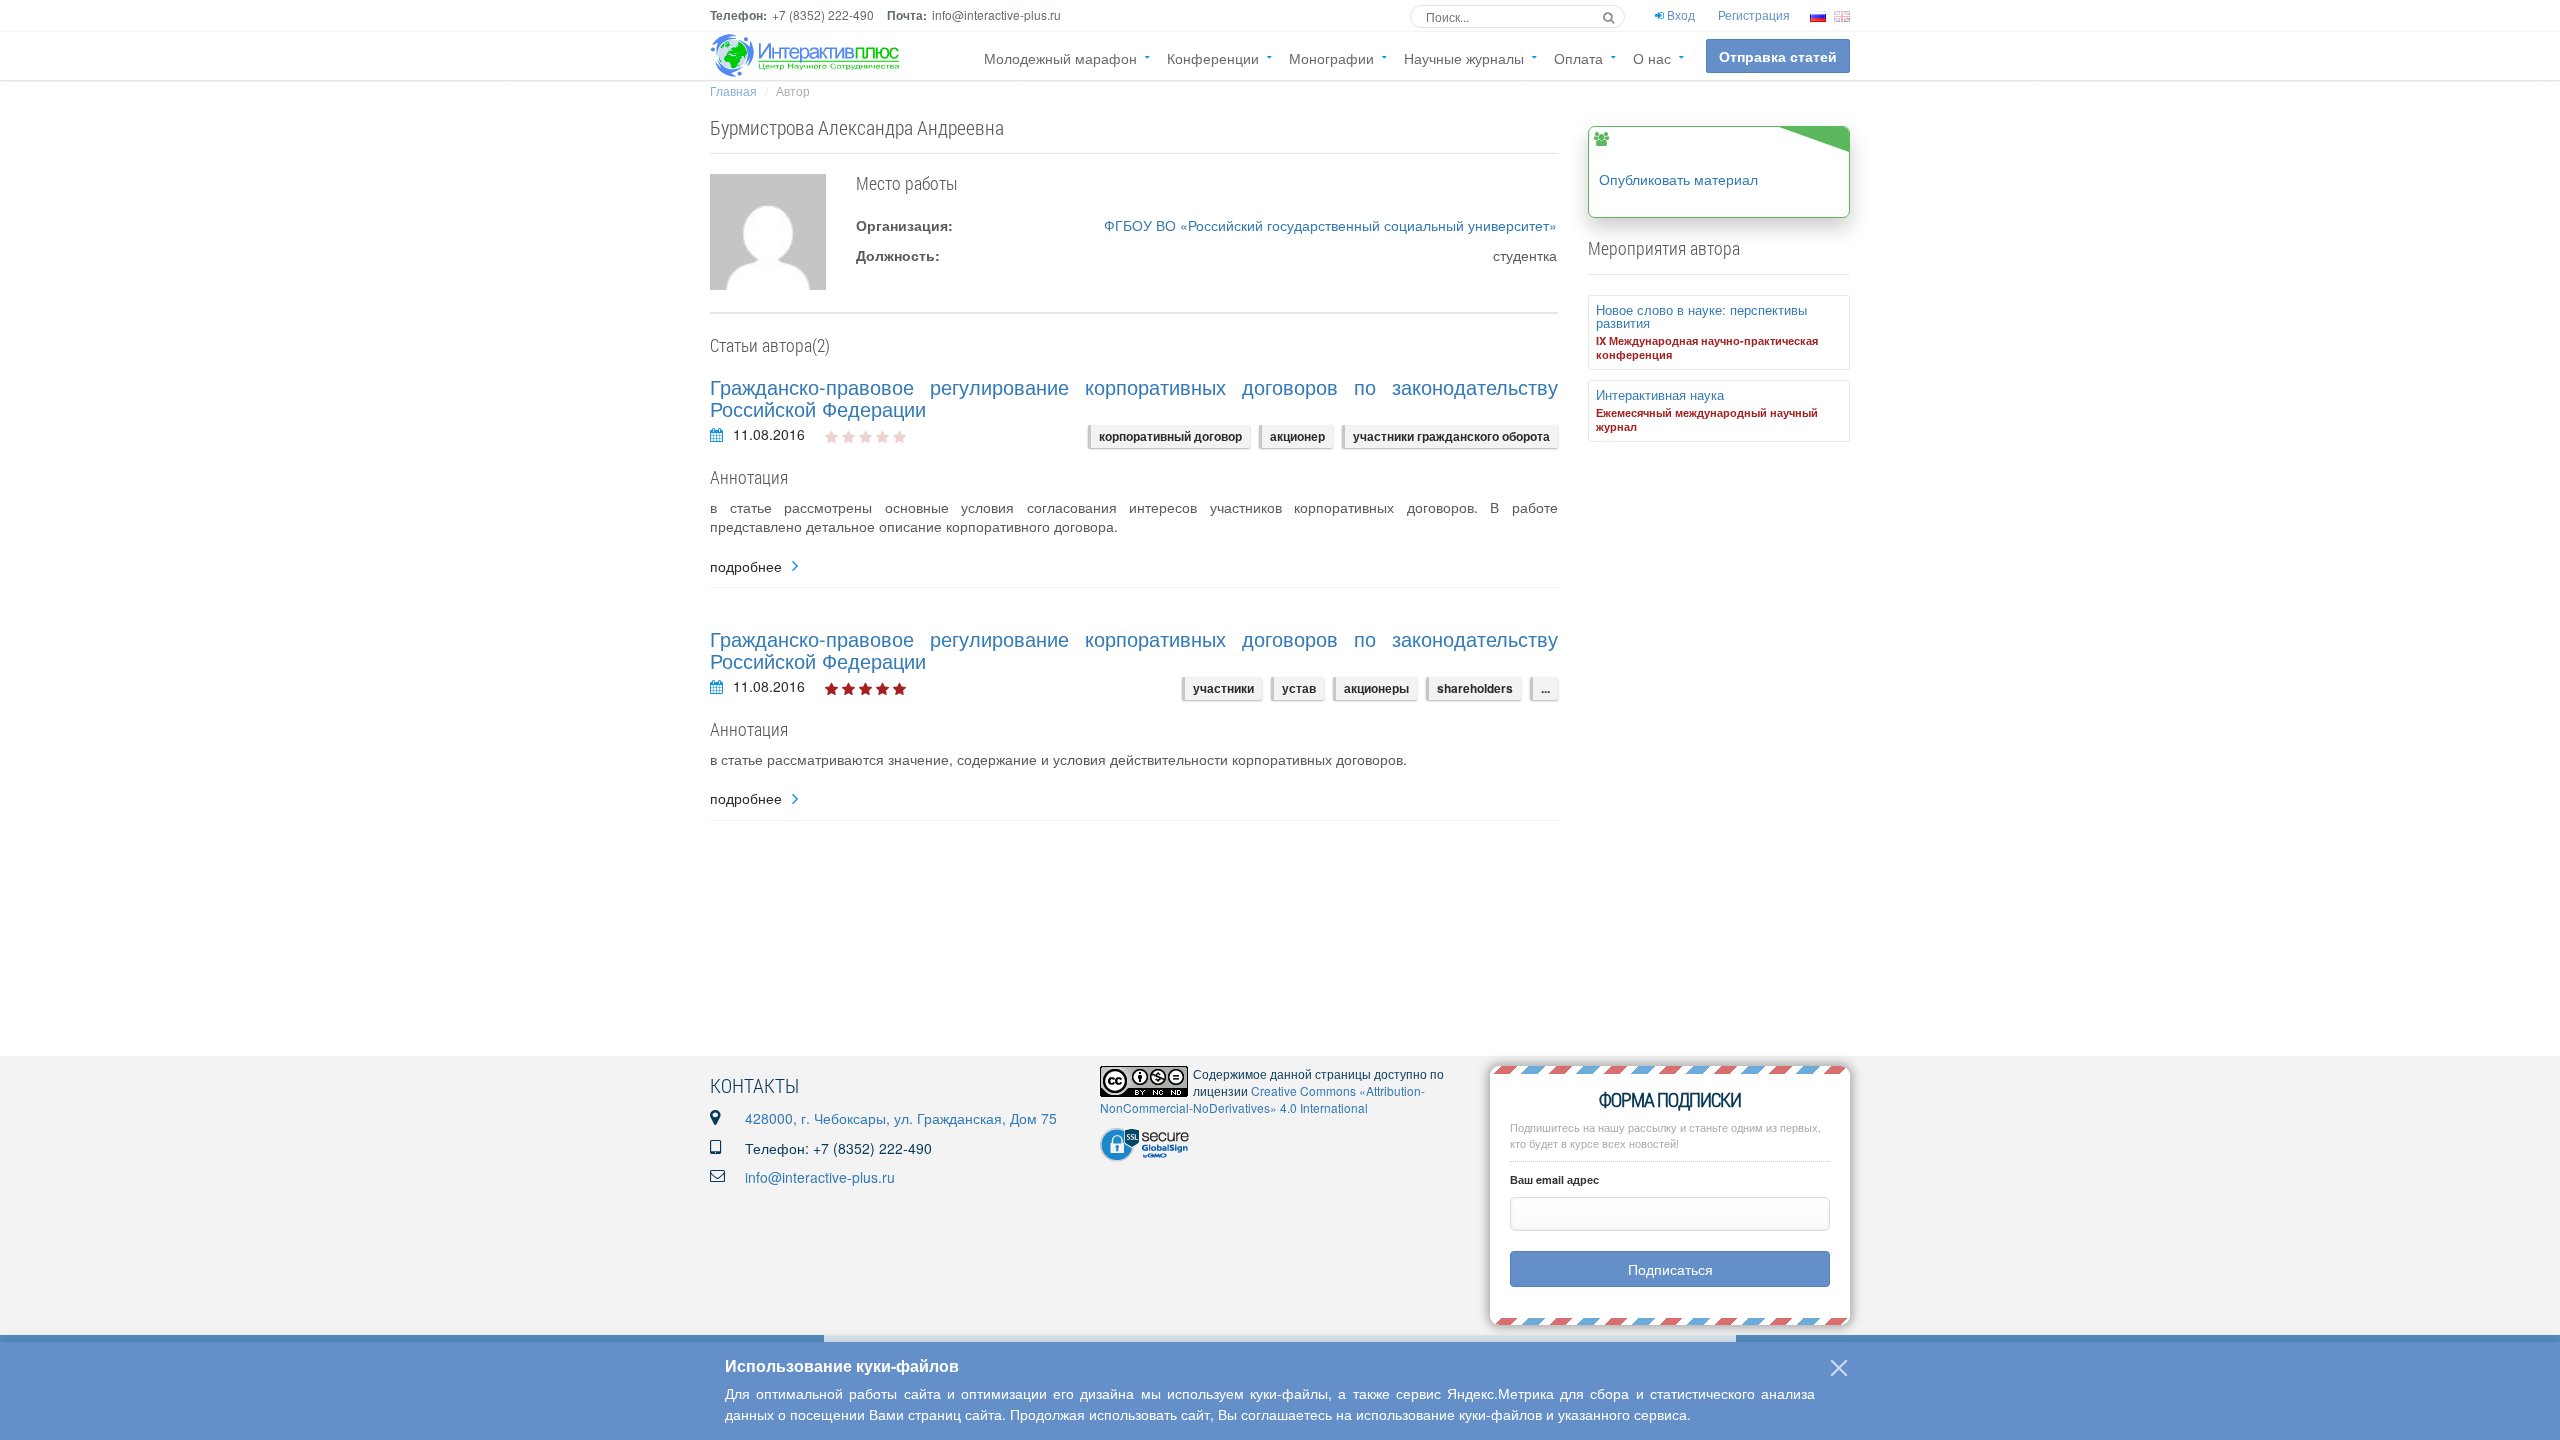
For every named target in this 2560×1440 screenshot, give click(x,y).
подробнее (746, 566)
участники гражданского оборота (1451, 436)
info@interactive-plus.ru (820, 1177)
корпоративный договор (1170, 436)
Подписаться (1670, 1269)
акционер (1297, 436)
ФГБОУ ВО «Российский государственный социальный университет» (1330, 225)
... (1545, 688)
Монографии (1331, 58)
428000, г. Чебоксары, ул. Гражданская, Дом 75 (901, 1118)
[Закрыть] (1839, 1368)
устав (1299, 688)
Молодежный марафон (1060, 58)
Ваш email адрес (1554, 1179)
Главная (733, 90)
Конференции (1213, 58)
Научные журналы (1464, 58)
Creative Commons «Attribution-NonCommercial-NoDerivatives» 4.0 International (1262, 1099)
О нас (1652, 58)
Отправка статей (1778, 56)
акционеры (1376, 688)
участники (1223, 688)
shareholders (1475, 688)
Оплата (1578, 58)
